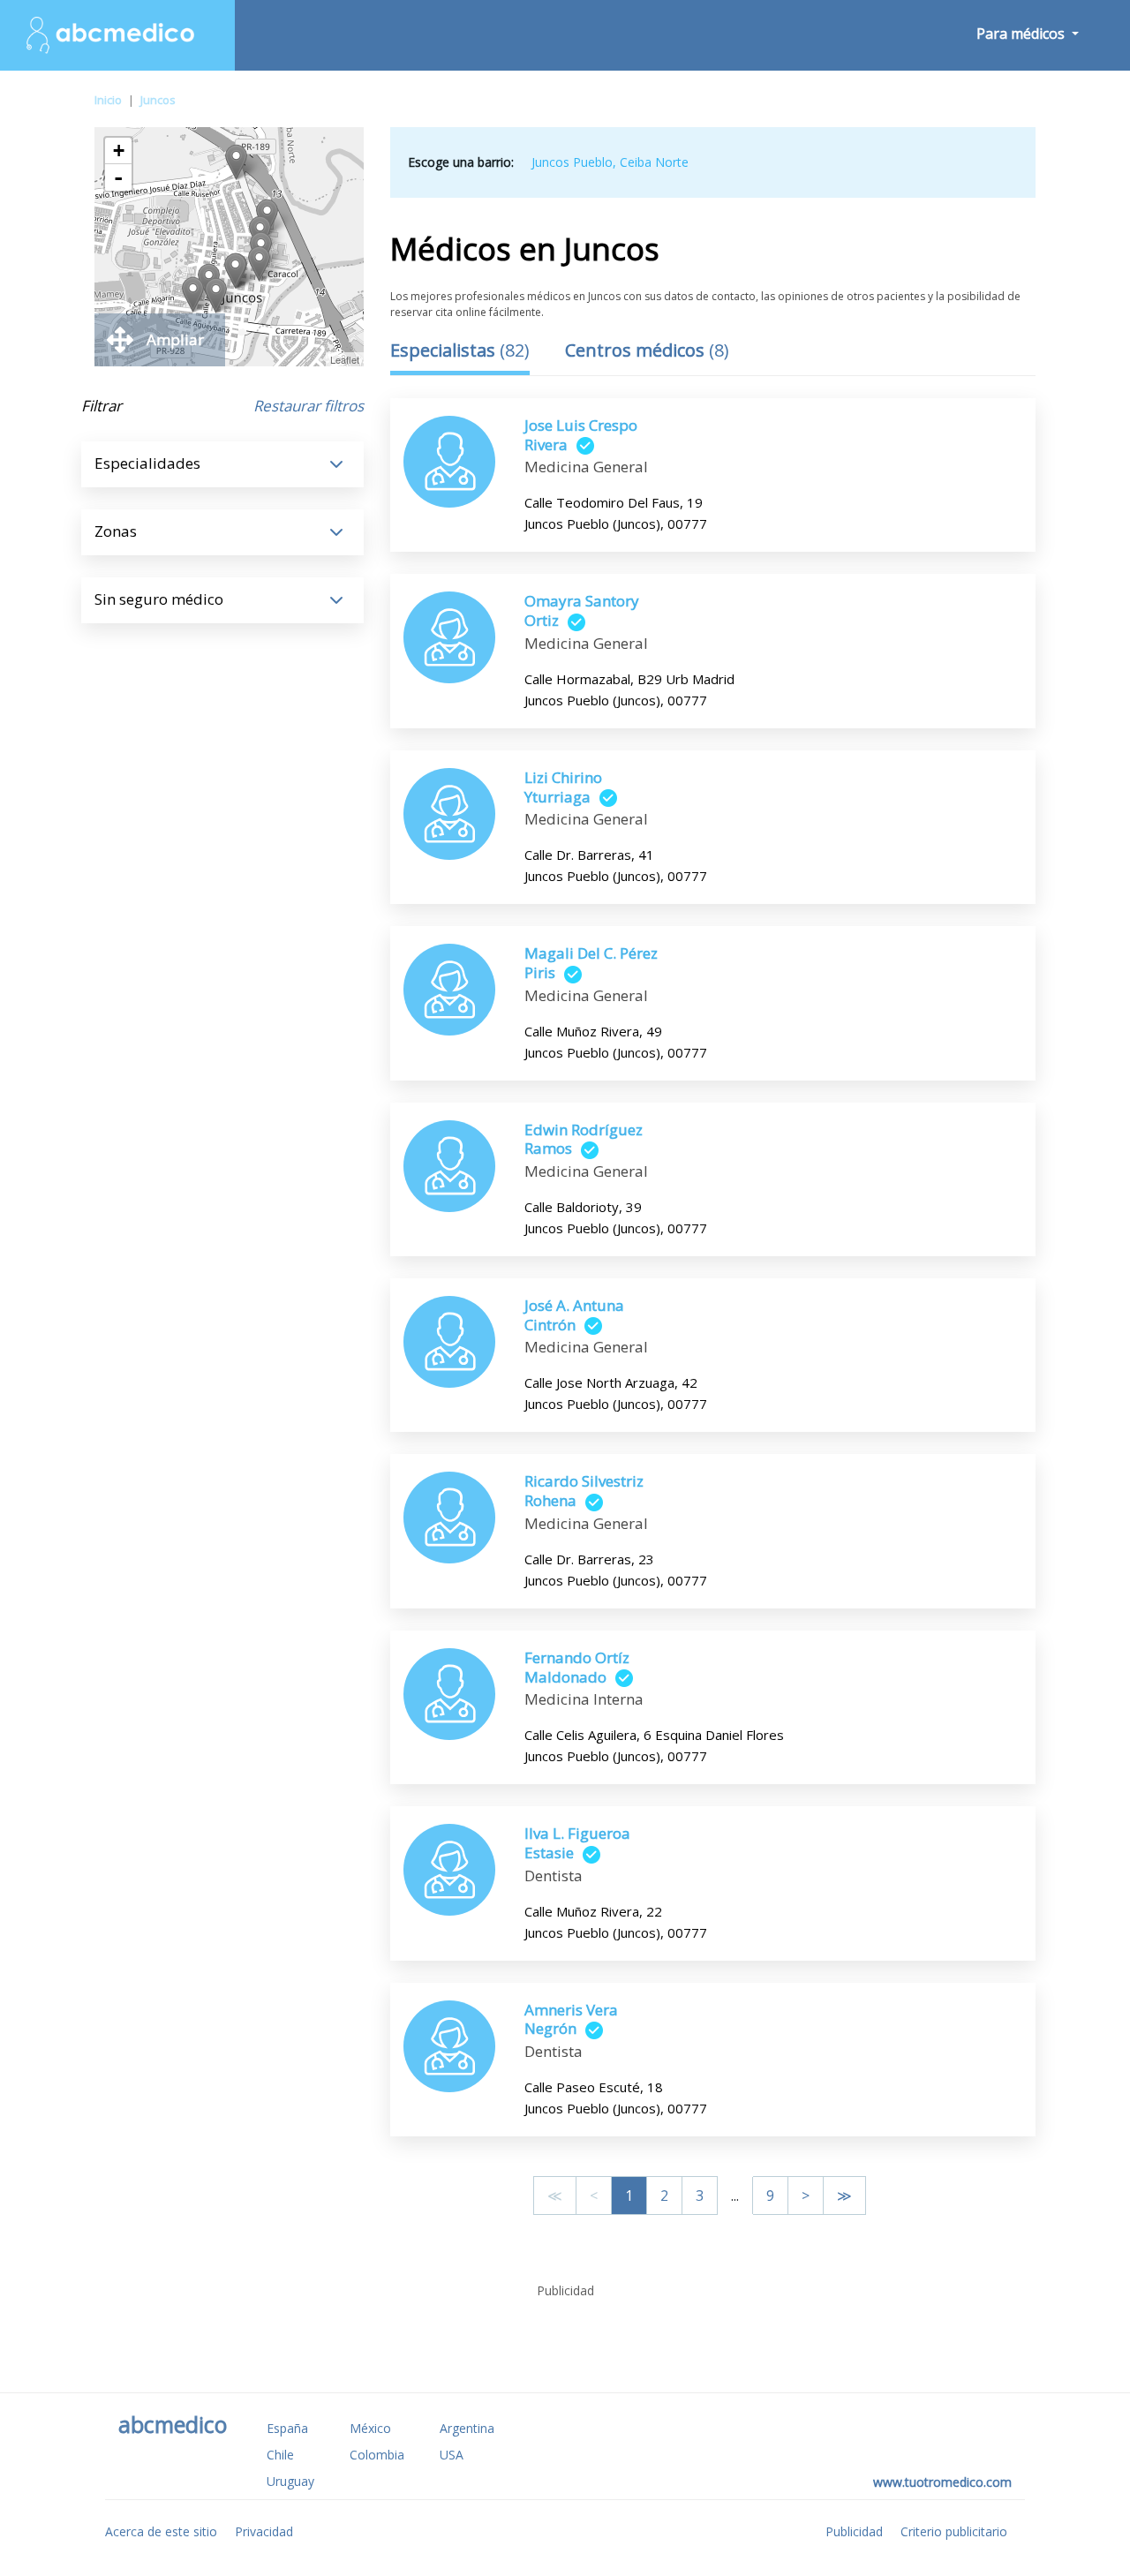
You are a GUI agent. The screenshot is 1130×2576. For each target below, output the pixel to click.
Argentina (467, 2428)
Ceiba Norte (654, 162)
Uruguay (290, 2481)
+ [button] (119, 151)
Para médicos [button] (1022, 34)
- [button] (118, 177)
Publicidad (854, 2531)
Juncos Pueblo (572, 162)
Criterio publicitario (954, 2531)
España (287, 2428)
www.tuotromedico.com (942, 2482)
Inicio (108, 100)
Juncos (158, 100)
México (370, 2428)
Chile (280, 2455)
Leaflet (345, 359)
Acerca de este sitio (161, 2531)
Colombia (377, 2455)
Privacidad (264, 2531)
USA (452, 2455)
